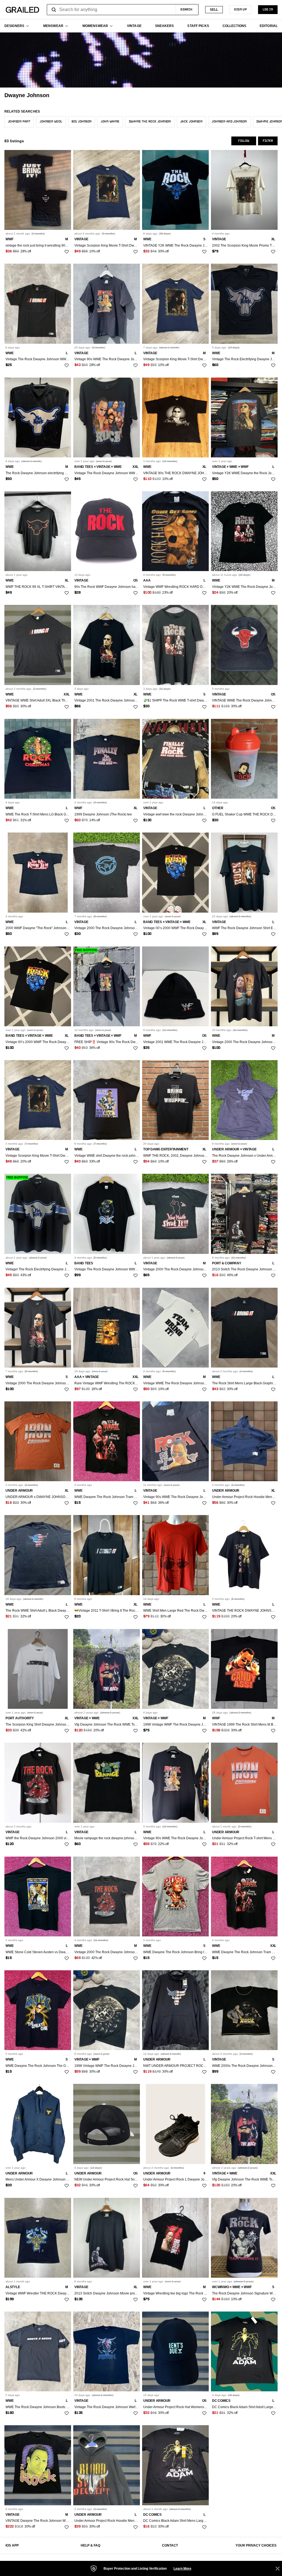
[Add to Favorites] (67, 252)
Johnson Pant (19, 122)
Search (186, 10)
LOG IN (268, 10)
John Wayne (110, 122)
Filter (268, 141)
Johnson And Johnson (229, 122)
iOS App (12, 2545)
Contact (170, 2545)
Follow (244, 141)
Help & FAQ (90, 2545)
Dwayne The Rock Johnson (150, 122)
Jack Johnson (191, 122)
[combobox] (123, 10)
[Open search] (54, 10)
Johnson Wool (51, 122)
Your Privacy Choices (256, 2545)
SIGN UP (240, 10)
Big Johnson (82, 122)
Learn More (182, 2569)
